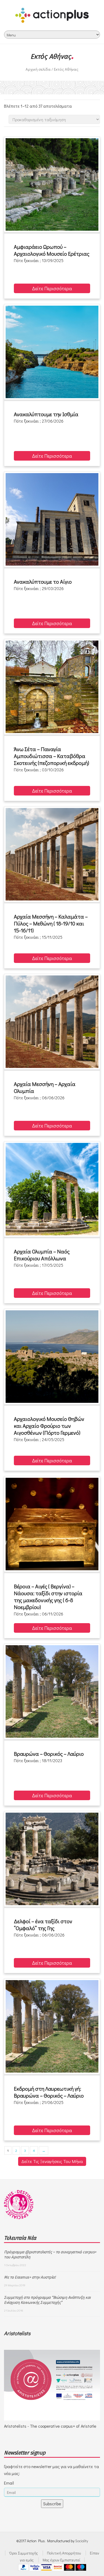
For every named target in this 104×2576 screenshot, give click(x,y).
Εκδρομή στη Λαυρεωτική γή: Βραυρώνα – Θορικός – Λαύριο (49, 2092)
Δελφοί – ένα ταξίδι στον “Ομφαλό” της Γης (43, 1925)
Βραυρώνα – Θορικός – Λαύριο (49, 1754)
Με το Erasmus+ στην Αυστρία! (30, 2277)
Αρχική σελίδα (38, 69)
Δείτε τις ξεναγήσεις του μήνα (52, 2161)
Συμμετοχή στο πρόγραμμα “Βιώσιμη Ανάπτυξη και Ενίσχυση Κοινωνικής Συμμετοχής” (47, 2300)
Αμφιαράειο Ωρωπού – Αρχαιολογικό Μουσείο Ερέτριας (52, 250)
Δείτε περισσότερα (52, 288)
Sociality (82, 2541)
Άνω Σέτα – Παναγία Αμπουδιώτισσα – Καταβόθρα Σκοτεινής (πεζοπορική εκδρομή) (51, 756)
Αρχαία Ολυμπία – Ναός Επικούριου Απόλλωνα (42, 1255)
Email (9, 2483)
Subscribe (52, 2504)
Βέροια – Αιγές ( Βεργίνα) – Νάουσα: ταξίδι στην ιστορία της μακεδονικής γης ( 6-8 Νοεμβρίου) (48, 1597)
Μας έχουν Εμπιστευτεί (61, 2560)
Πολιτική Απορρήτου (64, 2553)
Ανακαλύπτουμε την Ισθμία (46, 414)
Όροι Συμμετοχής (24, 2553)
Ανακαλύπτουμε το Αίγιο (43, 582)
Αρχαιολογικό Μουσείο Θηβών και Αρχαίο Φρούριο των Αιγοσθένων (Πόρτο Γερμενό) (49, 1426)
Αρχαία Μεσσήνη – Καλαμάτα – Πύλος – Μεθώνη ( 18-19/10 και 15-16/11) (51, 923)
